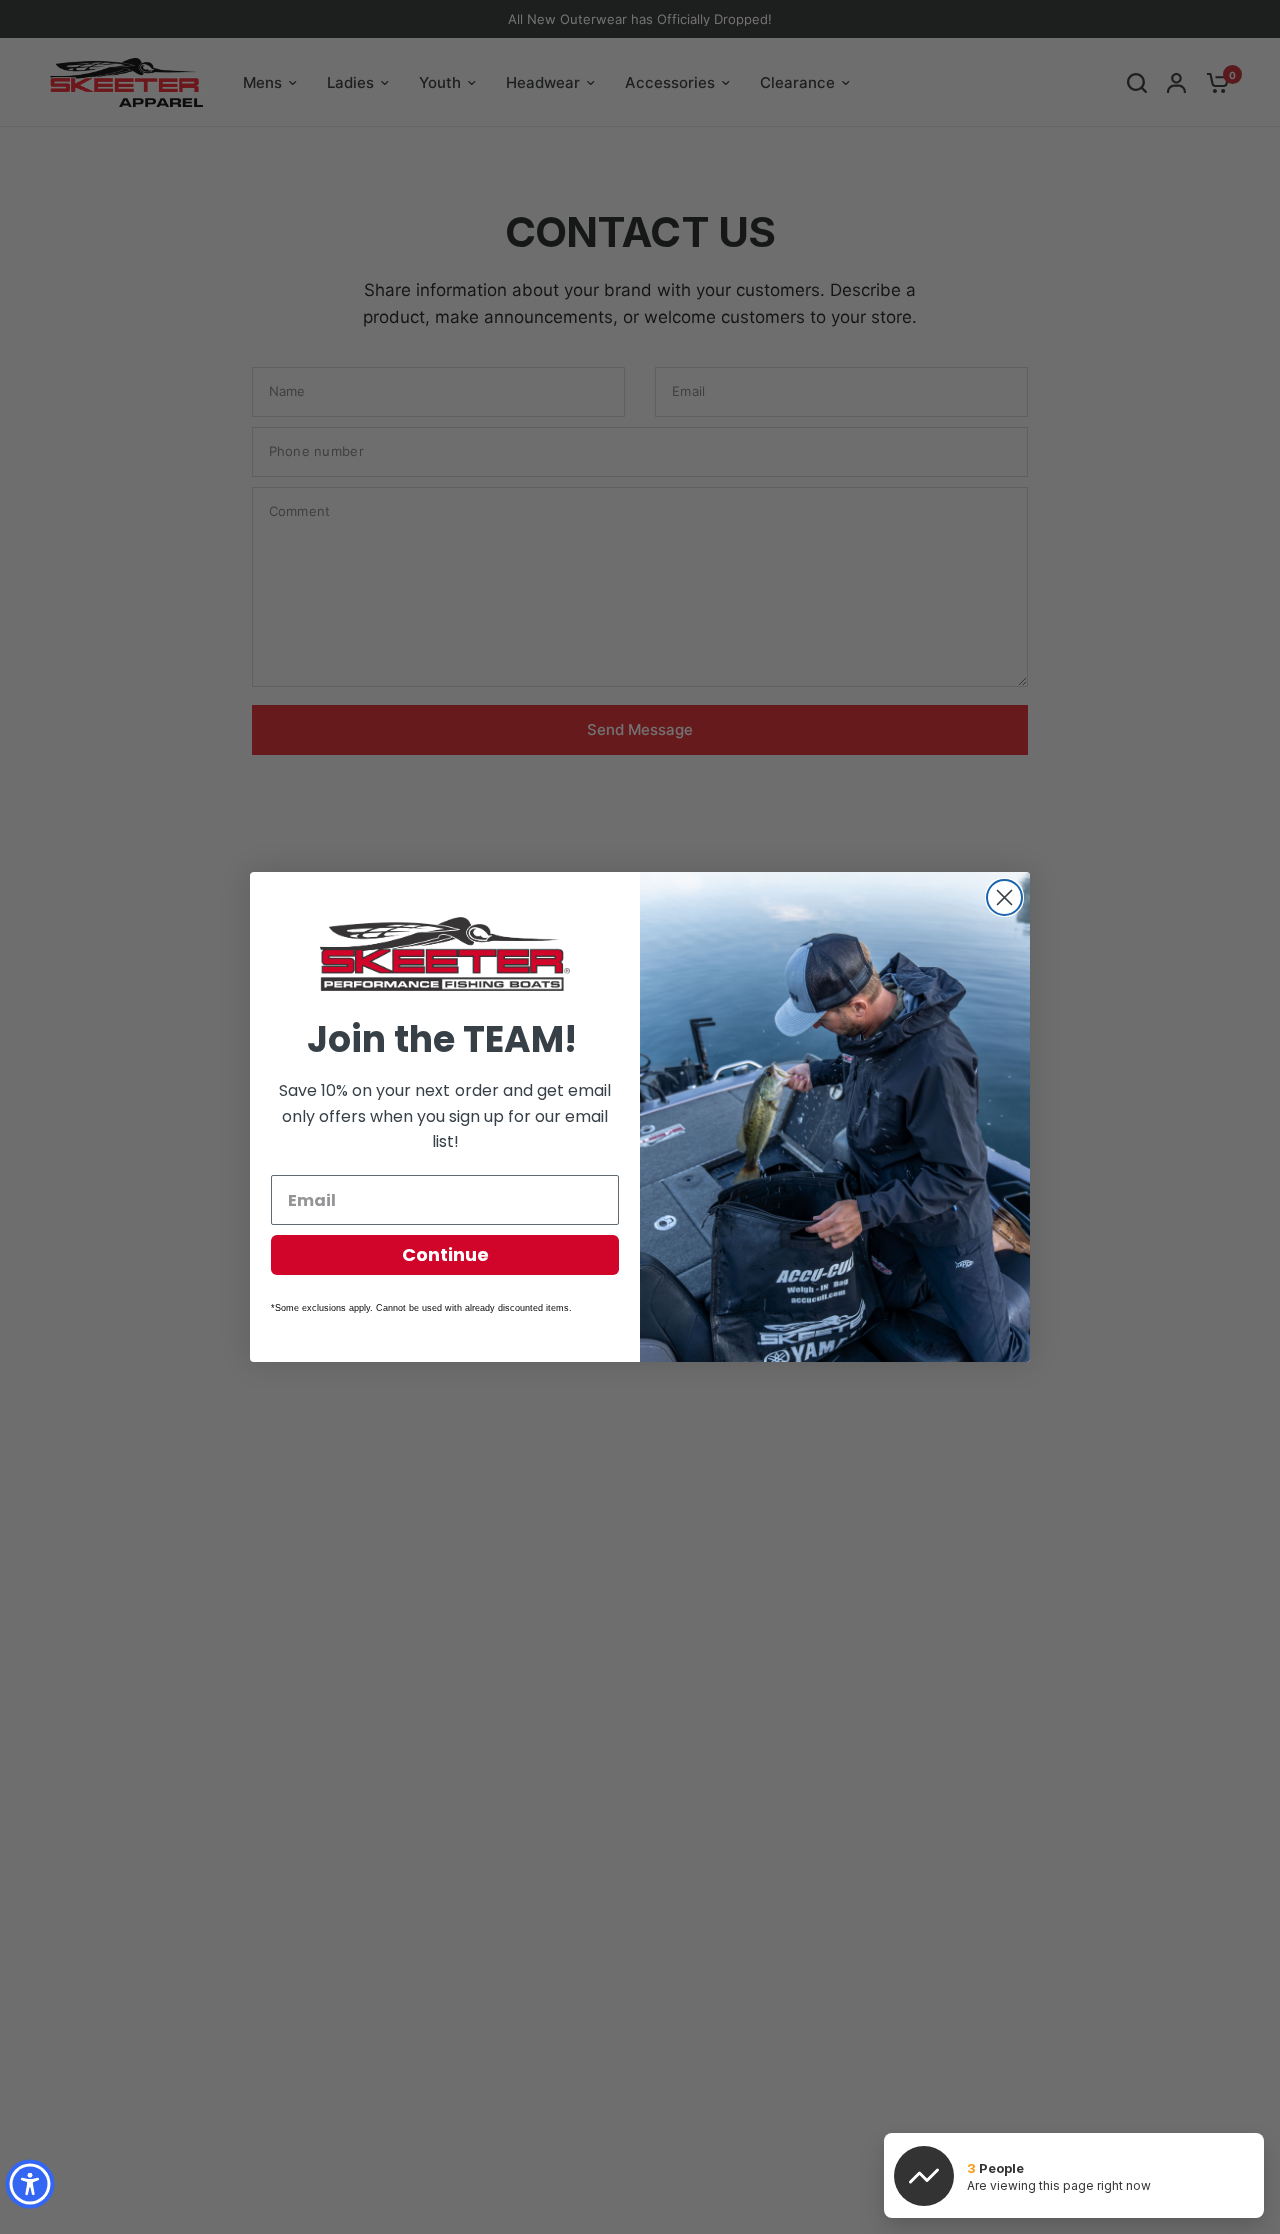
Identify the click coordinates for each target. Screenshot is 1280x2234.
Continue (445, 1254)
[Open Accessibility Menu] (30, 2184)
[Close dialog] (1004, 897)
